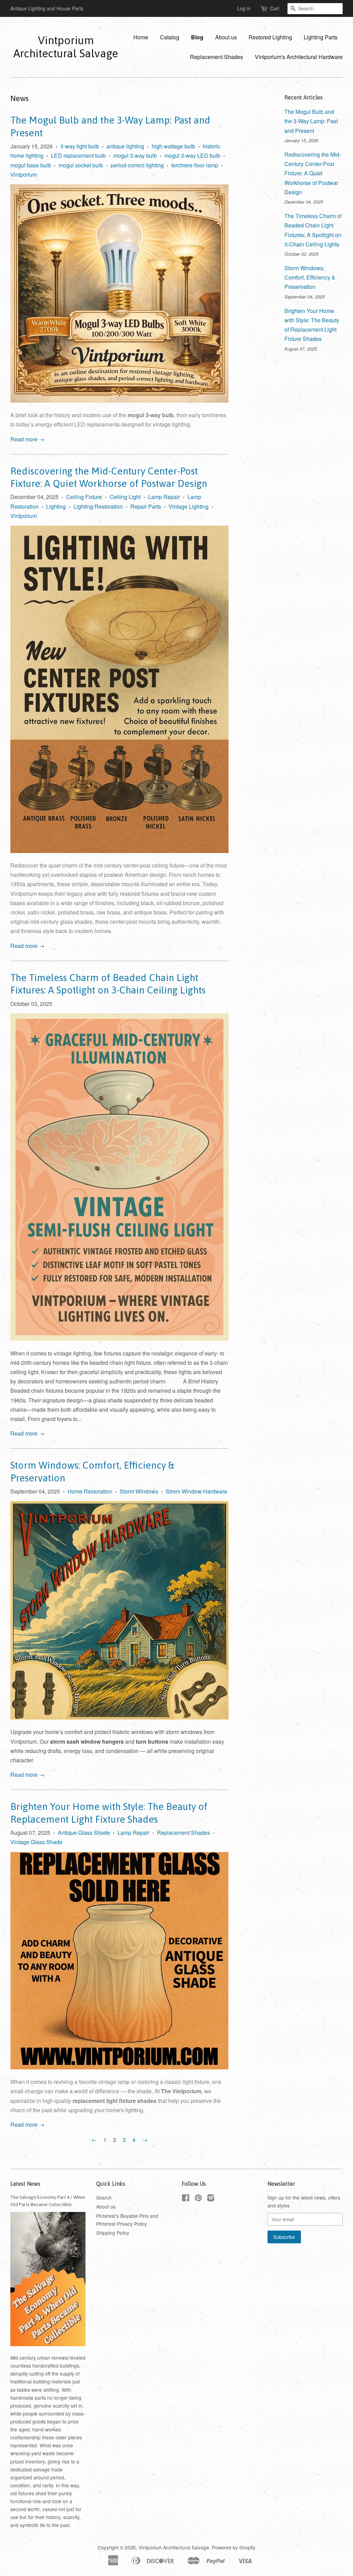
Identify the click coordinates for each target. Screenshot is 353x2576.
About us (226, 37)
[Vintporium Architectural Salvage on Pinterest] (198, 2199)
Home (141, 37)
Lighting (56, 506)
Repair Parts (146, 506)
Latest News (25, 2184)
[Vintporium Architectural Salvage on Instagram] (211, 2199)
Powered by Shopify (234, 2547)
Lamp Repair (164, 497)
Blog (197, 37)
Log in (244, 8)
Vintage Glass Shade (36, 1842)
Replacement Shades (216, 57)
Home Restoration (90, 1491)
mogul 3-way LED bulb (192, 155)
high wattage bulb (173, 146)
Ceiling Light (125, 497)
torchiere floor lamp (195, 165)
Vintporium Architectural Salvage (66, 47)
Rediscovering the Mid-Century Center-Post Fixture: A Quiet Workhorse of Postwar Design (313, 173)
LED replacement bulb (78, 155)
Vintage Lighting (189, 506)
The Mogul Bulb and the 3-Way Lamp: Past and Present (311, 121)
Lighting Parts (321, 37)
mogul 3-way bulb (135, 155)
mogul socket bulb (81, 165)
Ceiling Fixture (84, 497)
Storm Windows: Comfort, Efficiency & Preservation (310, 277)
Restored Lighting (270, 37)
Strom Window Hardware (196, 1491)
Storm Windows (139, 1491)
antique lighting (125, 146)
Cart (275, 8)
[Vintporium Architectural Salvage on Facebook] (186, 2199)
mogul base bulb (31, 165)
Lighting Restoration (98, 506)
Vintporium (24, 174)
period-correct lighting (137, 165)
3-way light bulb (80, 146)
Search (104, 2197)
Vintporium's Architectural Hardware (299, 57)
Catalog (170, 37)
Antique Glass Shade (84, 1833)
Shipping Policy (113, 2233)
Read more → (27, 439)
